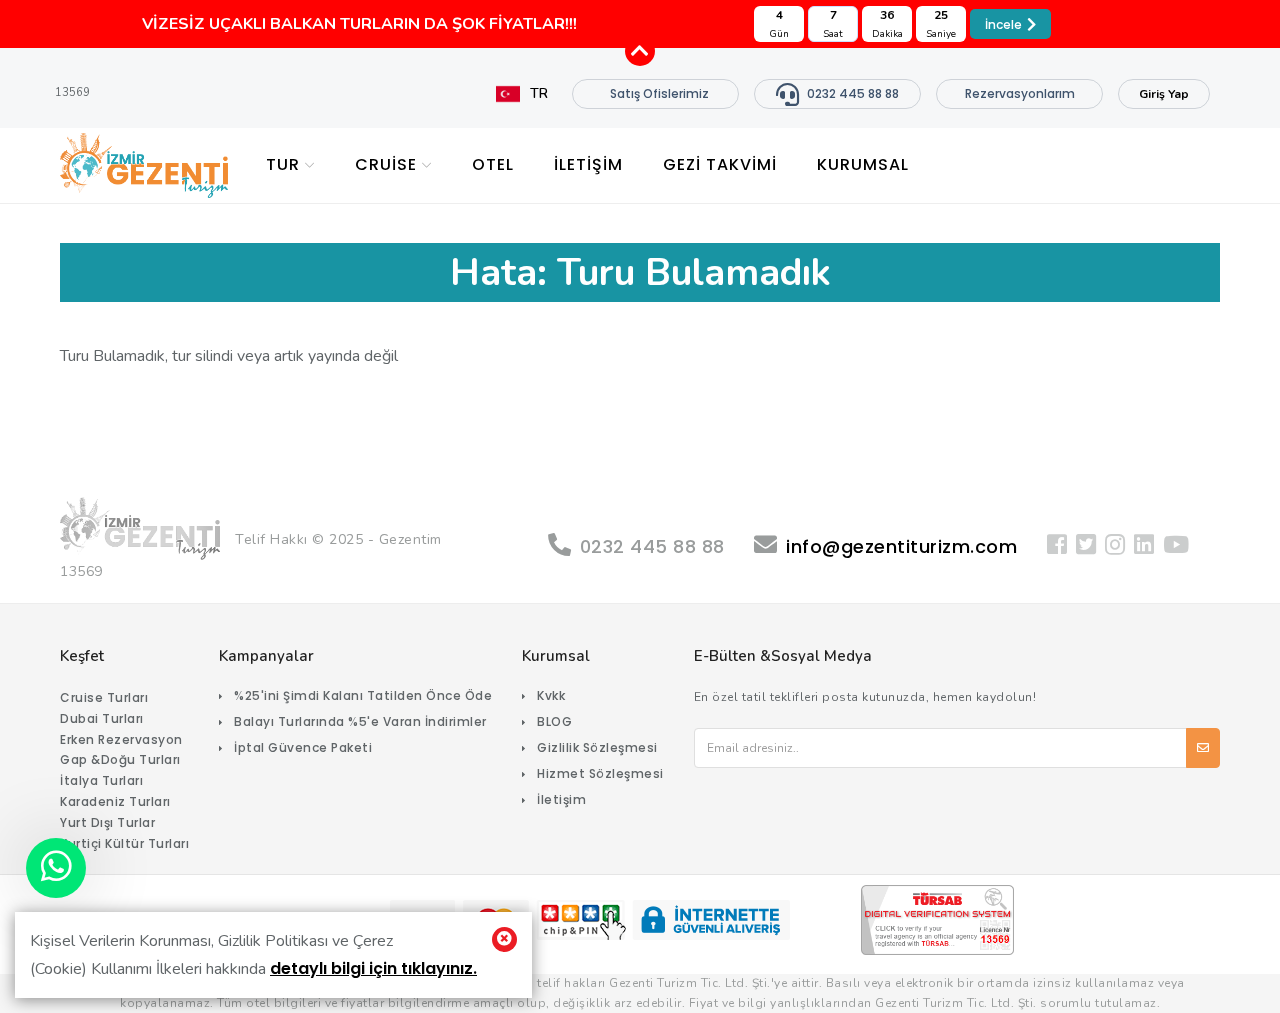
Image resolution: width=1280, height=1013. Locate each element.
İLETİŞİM (588, 164)
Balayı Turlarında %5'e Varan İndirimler (360, 721)
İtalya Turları (101, 780)
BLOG (554, 721)
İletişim (561, 799)
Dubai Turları (102, 718)
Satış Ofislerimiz (659, 94)
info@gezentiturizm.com (901, 546)
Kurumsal (863, 164)
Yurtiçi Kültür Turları (124, 843)
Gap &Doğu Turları (120, 759)
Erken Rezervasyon (121, 739)
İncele (1003, 24)
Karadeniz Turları (115, 801)
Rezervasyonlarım (1020, 94)
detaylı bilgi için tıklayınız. (373, 968)
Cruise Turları (104, 697)
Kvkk (551, 695)
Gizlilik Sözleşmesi (597, 747)
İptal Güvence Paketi (303, 747)
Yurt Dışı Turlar (107, 822)
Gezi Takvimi (720, 164)
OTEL (493, 164)
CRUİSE (386, 164)
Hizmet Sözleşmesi (600, 773)
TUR (283, 164)
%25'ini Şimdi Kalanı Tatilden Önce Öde (363, 695)
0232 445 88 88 (853, 94)
